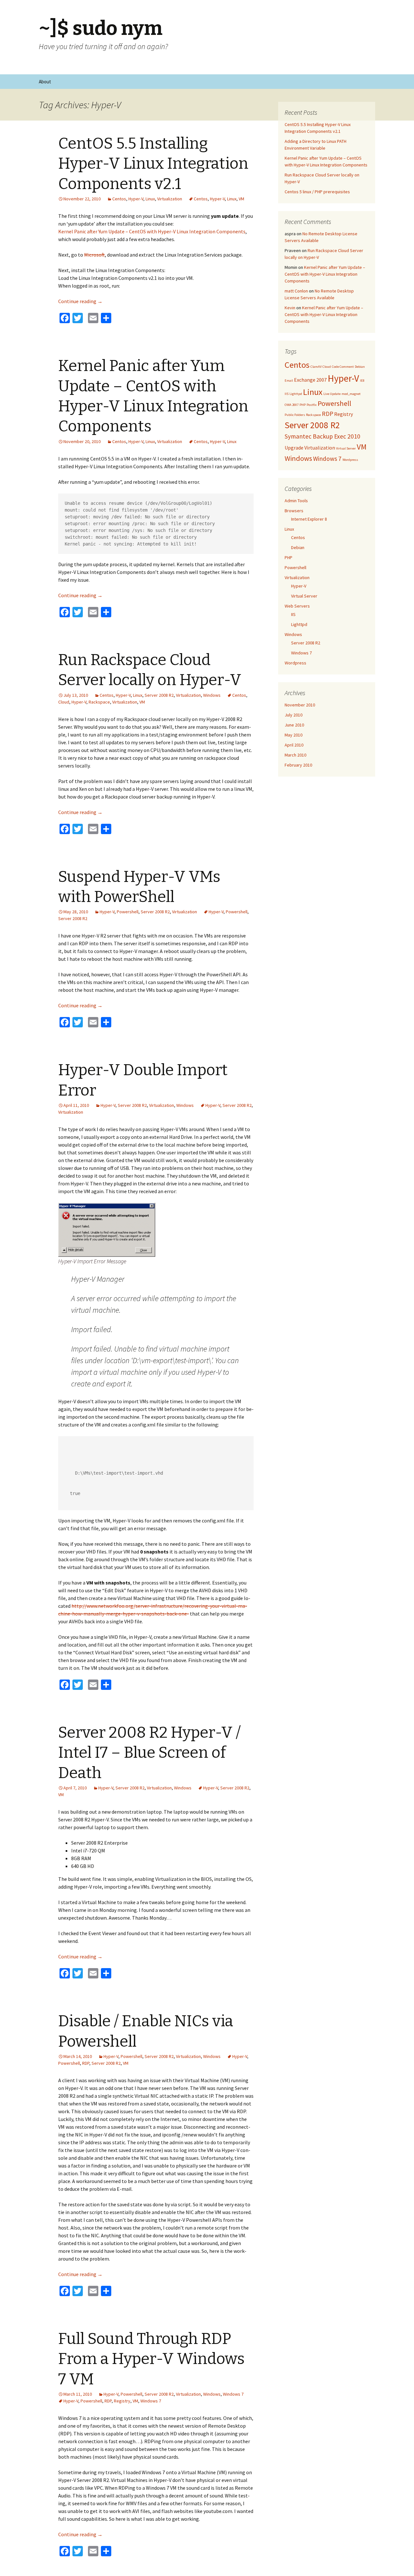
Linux (150, 199)
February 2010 (298, 765)
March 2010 (295, 755)
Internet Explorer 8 (309, 519)
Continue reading (80, 301)
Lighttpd (296, 394)
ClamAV (316, 367)
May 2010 (294, 735)
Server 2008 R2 (159, 695)
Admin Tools (296, 501)
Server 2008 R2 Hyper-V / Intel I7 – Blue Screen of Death (149, 1753)
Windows (212, 695)
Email (289, 381)
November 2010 (300, 705)
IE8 (362, 381)
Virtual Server (346, 448)
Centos (119, 199)
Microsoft (94, 255)
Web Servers (297, 606)
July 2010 (294, 715)
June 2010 (294, 725)
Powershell (128, 912)
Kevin (290, 308)
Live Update (332, 394)
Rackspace (99, 702)
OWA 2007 (292, 405)
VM (241, 199)
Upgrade (294, 448)
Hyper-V (136, 199)
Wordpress (350, 460)
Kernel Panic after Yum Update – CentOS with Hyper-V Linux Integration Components (152, 231)
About (45, 82)
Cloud (64, 702)
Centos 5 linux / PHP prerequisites (317, 192)
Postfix (312, 405)
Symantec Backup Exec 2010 (322, 436)
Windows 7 (233, 2394)
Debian (360, 367)
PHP (303, 405)
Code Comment (343, 367)
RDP (86, 2063)
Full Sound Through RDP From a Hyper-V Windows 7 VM (151, 2359)
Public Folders (295, 415)
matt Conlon (296, 291)
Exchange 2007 (310, 380)
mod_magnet (351, 394)
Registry (122, 2401)
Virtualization (170, 199)
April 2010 (294, 745)
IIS (287, 394)
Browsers (294, 511)
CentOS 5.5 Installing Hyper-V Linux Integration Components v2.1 (153, 164)
